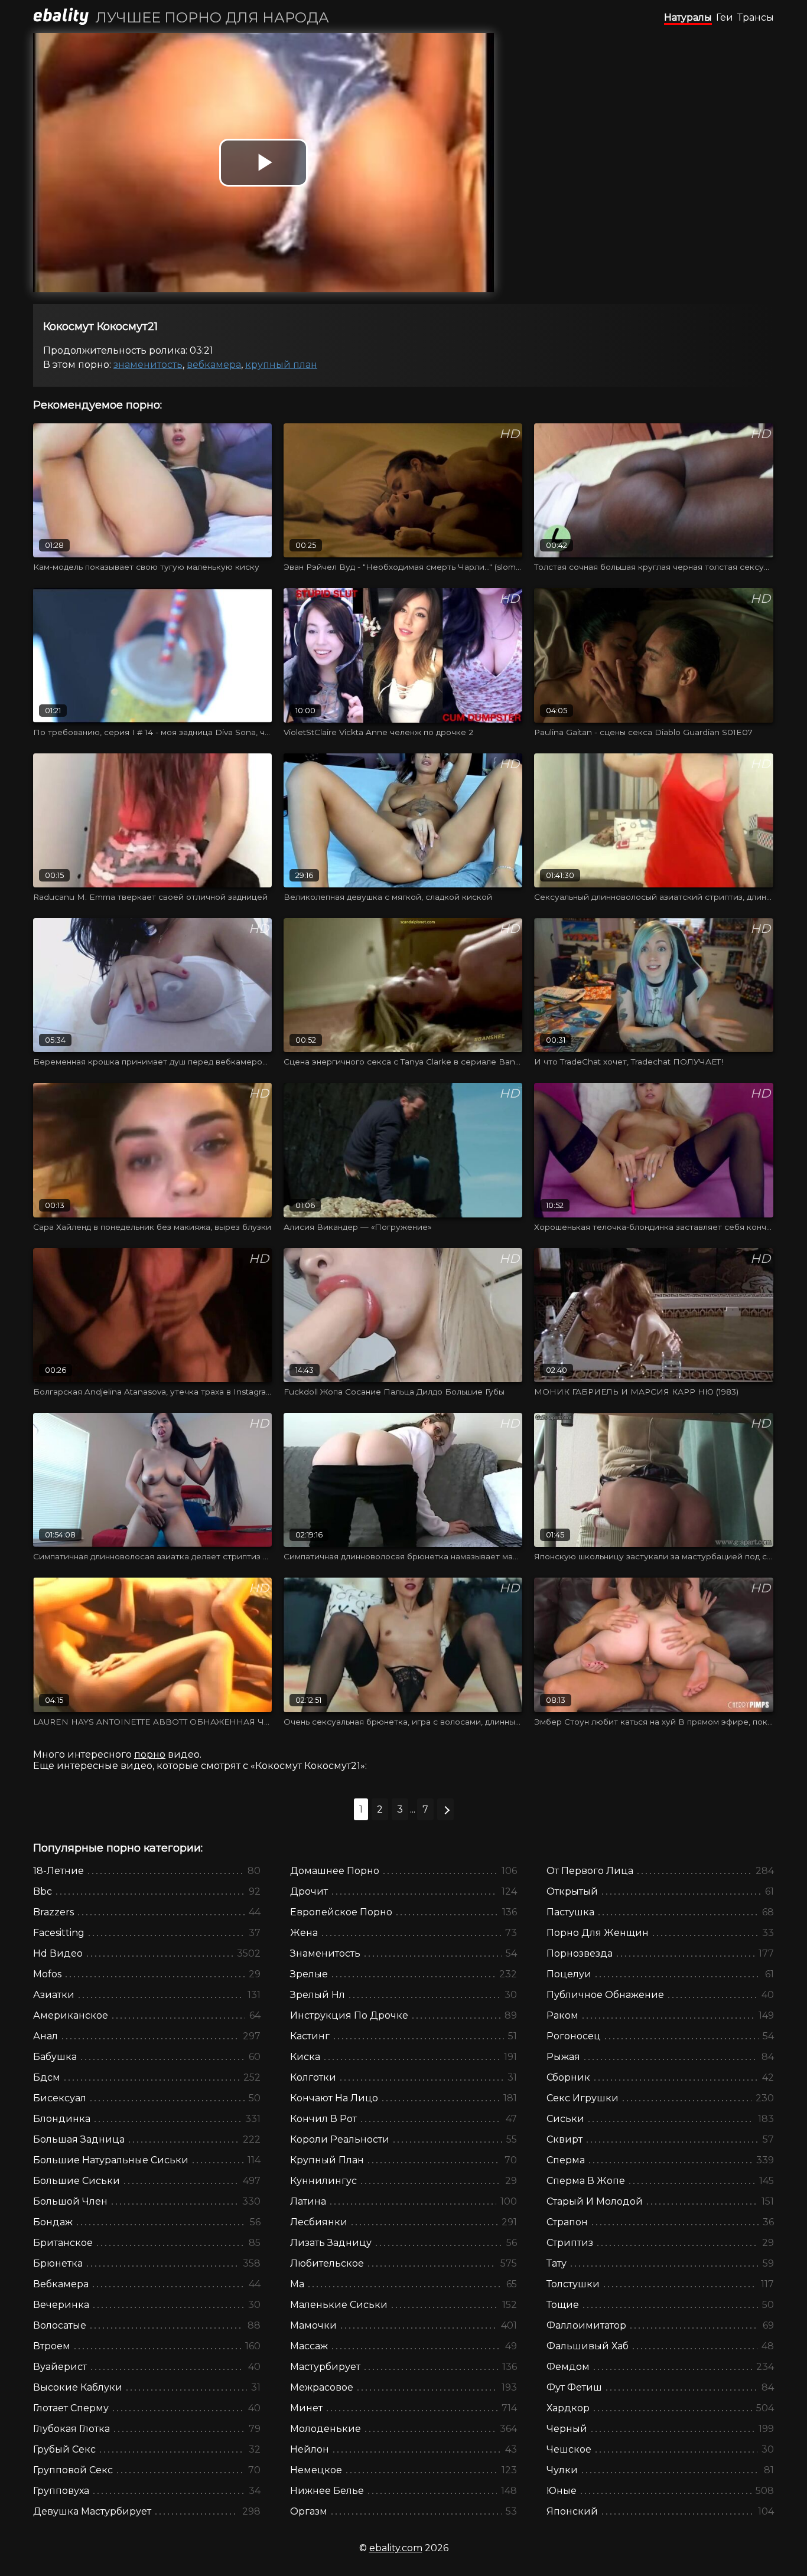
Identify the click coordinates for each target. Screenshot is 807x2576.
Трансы (756, 17)
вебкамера (214, 365)
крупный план (281, 365)
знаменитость (148, 365)
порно (150, 1754)
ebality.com (396, 2548)
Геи (725, 17)
